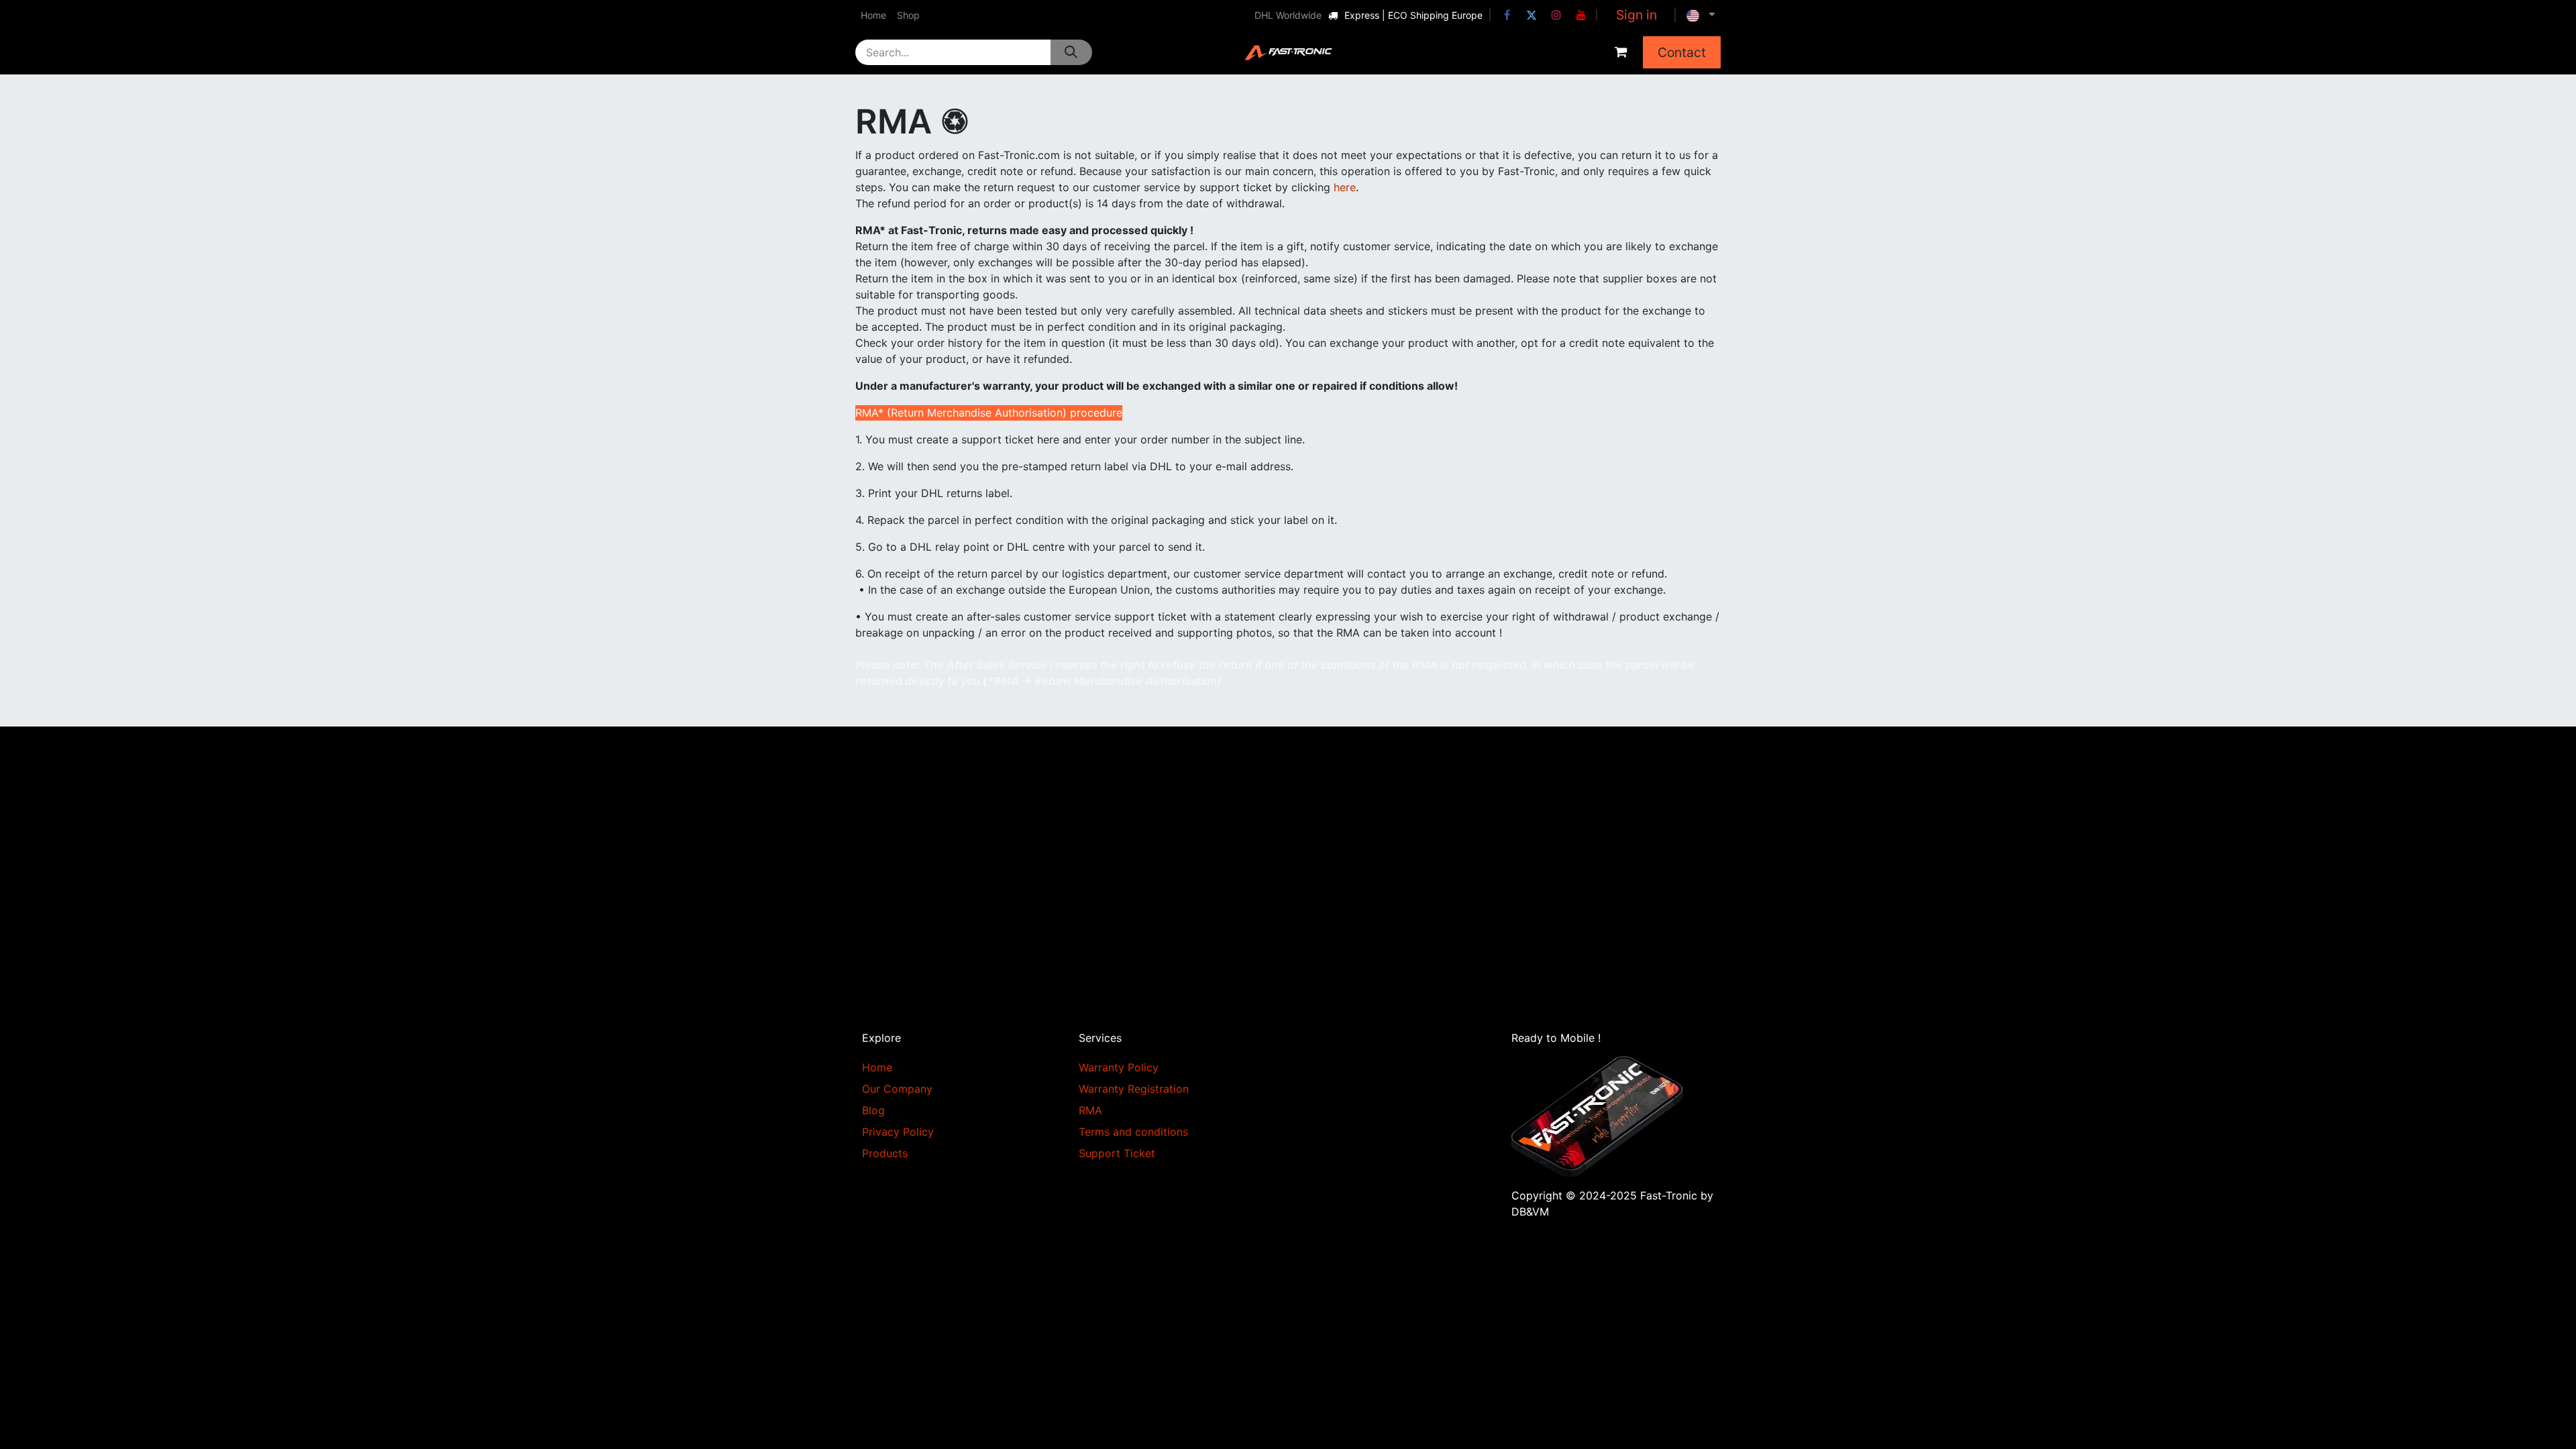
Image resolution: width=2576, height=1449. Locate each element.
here (1345, 187)
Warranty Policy (1119, 1067)
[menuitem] (873, 15)
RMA (1090, 1110)
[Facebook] (1507, 15)
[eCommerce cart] (1621, 52)
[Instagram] (1556, 15)
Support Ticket (1117, 1153)
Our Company (897, 1089)
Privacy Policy (898, 1132)
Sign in (1636, 15)
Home (877, 1067)
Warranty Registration (1134, 1089)
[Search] (1071, 52)
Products (885, 1153)
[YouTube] (1581, 15)
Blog (873, 1110)
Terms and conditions (1133, 1132)
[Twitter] (1532, 15)
